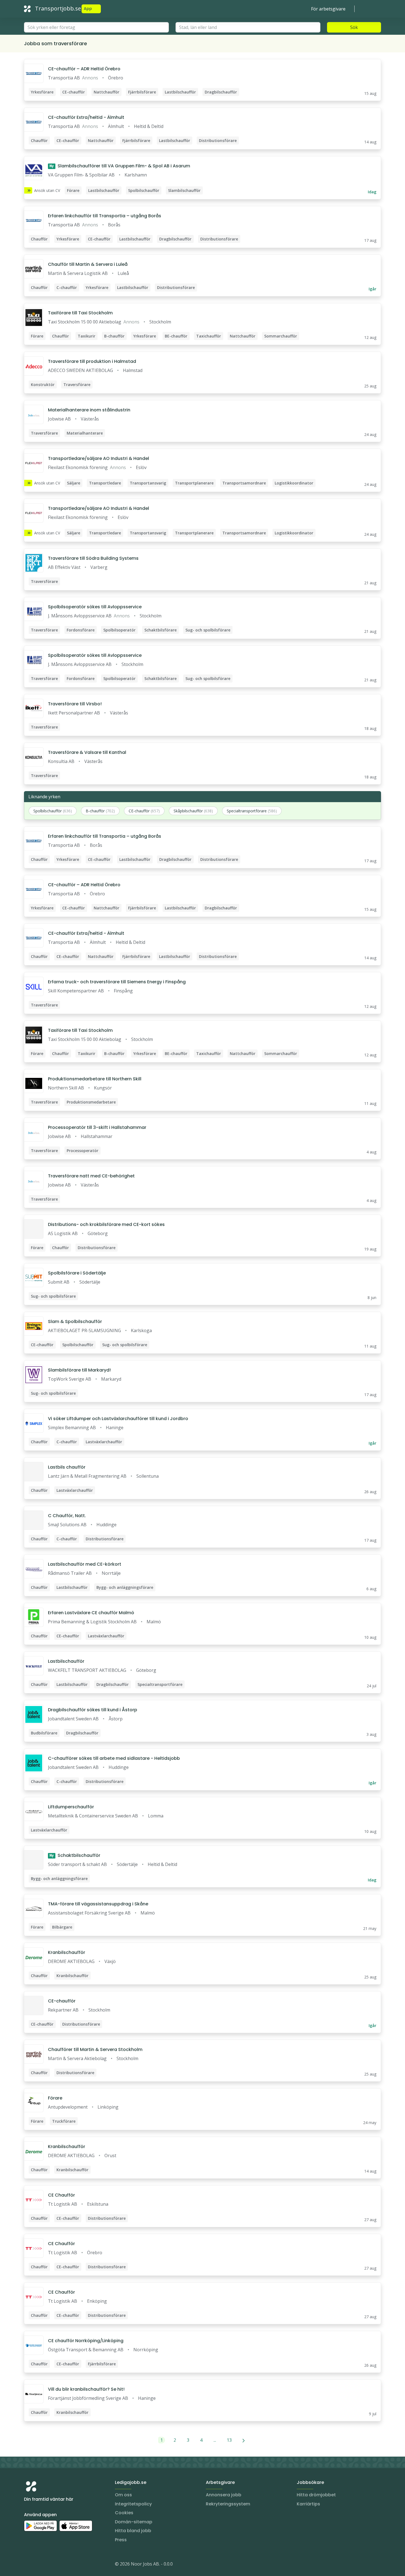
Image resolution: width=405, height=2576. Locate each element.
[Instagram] (28, 2565)
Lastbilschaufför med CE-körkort (85, 1564)
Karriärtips (308, 2504)
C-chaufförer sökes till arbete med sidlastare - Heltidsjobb (114, 1758)
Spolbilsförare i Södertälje (77, 1273)
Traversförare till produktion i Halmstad (92, 361)
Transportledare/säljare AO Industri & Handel (98, 458)
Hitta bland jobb (133, 2531)
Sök (354, 27)
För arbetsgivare (328, 9)
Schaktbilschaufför (75, 1855)
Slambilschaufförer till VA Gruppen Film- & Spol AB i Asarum (120, 166)
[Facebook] (50, 2565)
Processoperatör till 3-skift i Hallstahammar (97, 1127)
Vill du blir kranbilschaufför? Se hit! (86, 2389)
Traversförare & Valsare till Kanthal (87, 752)
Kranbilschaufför (67, 1952)
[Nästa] (244, 2440)
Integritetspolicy (133, 2504)
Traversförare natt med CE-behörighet (91, 1176)
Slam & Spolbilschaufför (75, 1322)
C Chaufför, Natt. (67, 1516)
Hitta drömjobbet (316, 2495)
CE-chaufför (62, 2001)
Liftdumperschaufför (71, 1807)
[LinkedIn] (39, 2565)
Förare (55, 2098)
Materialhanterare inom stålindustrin (89, 410)
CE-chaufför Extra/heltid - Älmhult (86, 117)
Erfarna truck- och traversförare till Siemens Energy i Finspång (117, 982)
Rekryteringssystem (228, 2504)
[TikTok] (61, 2565)
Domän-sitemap (134, 2522)
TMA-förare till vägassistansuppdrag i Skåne (98, 1904)
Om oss (123, 2495)
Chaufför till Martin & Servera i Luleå (88, 264)
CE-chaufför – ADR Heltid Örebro (84, 69)
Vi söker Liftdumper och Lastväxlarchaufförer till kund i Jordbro (118, 1419)
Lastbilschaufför (66, 1661)
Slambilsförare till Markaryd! (79, 1370)
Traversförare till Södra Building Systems (93, 558)
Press (121, 2540)
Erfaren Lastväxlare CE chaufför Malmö (91, 1613)
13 (229, 2440)
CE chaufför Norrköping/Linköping (86, 2341)
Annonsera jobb (224, 2495)
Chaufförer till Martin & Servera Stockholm (95, 2049)
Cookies (124, 2513)
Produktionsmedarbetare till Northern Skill (95, 1079)
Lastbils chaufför (67, 1467)
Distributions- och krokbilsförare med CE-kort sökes (106, 1224)
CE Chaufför (61, 2195)
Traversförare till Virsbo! (75, 704)
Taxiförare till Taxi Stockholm (80, 313)
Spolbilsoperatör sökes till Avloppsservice (95, 607)
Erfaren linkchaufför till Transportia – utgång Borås (105, 216)
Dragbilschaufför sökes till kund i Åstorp (93, 1710)
